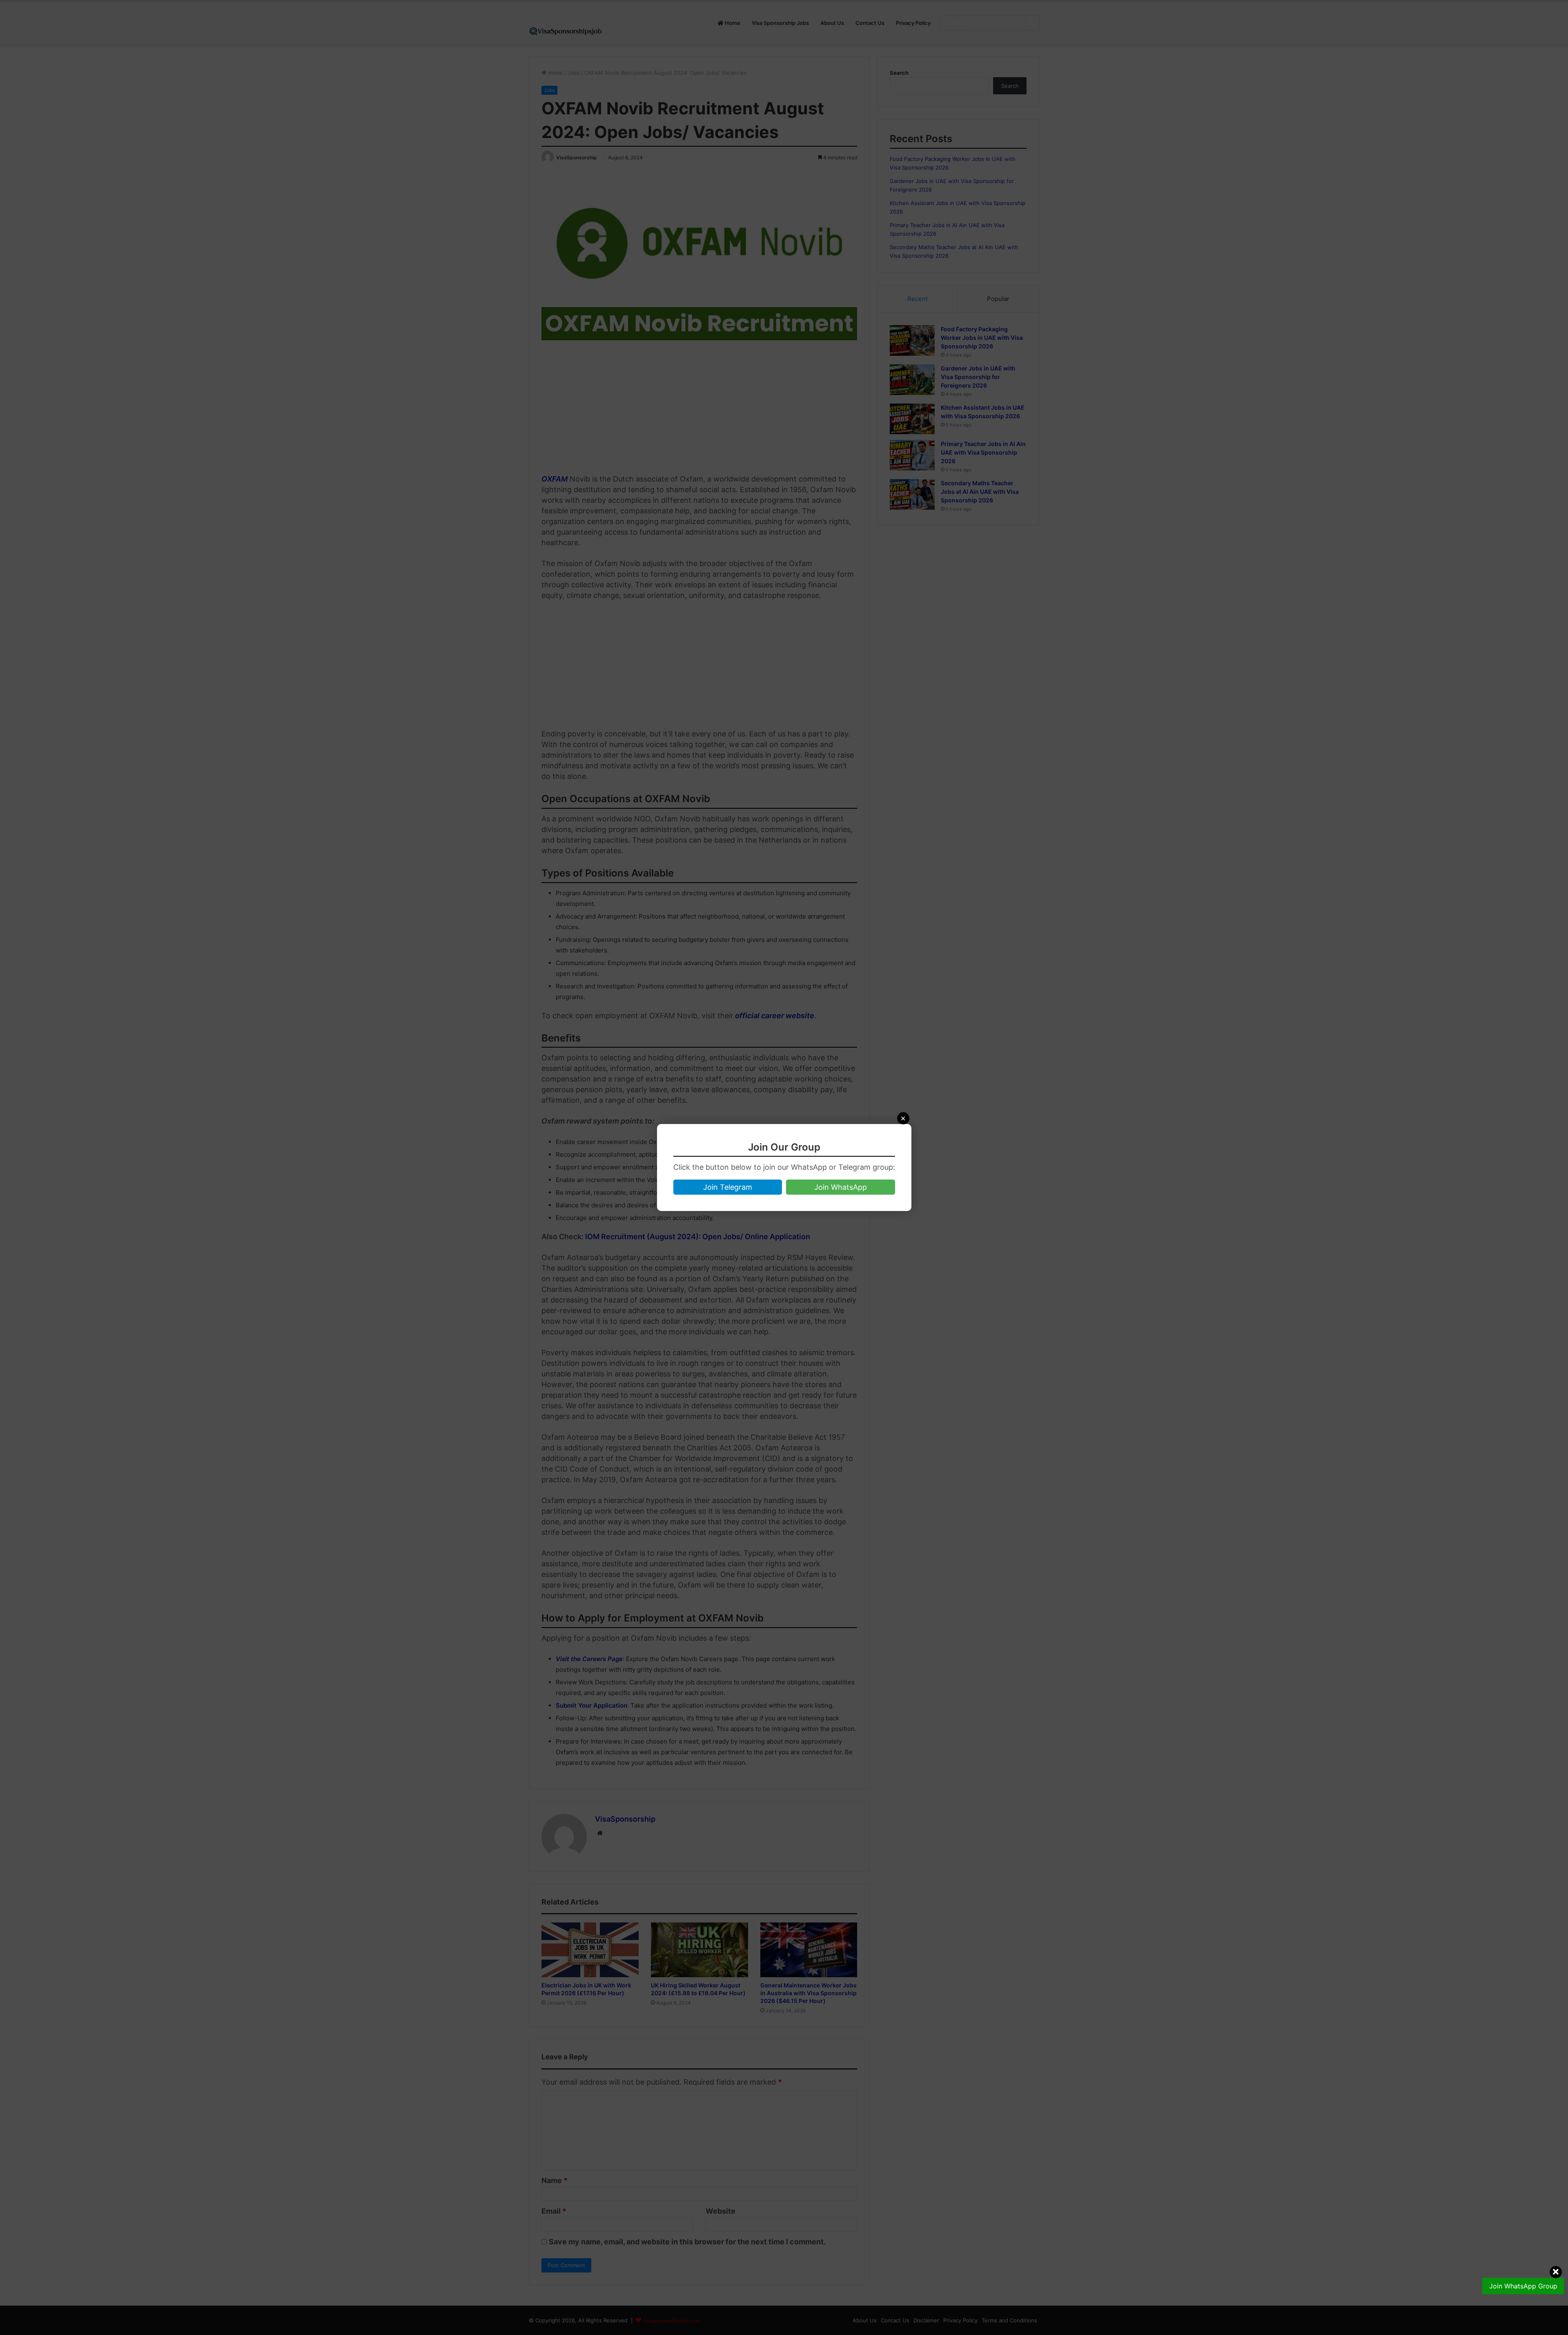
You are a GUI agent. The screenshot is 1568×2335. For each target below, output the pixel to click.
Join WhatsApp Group (1523, 2286)
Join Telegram (728, 1187)
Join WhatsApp (841, 1187)
